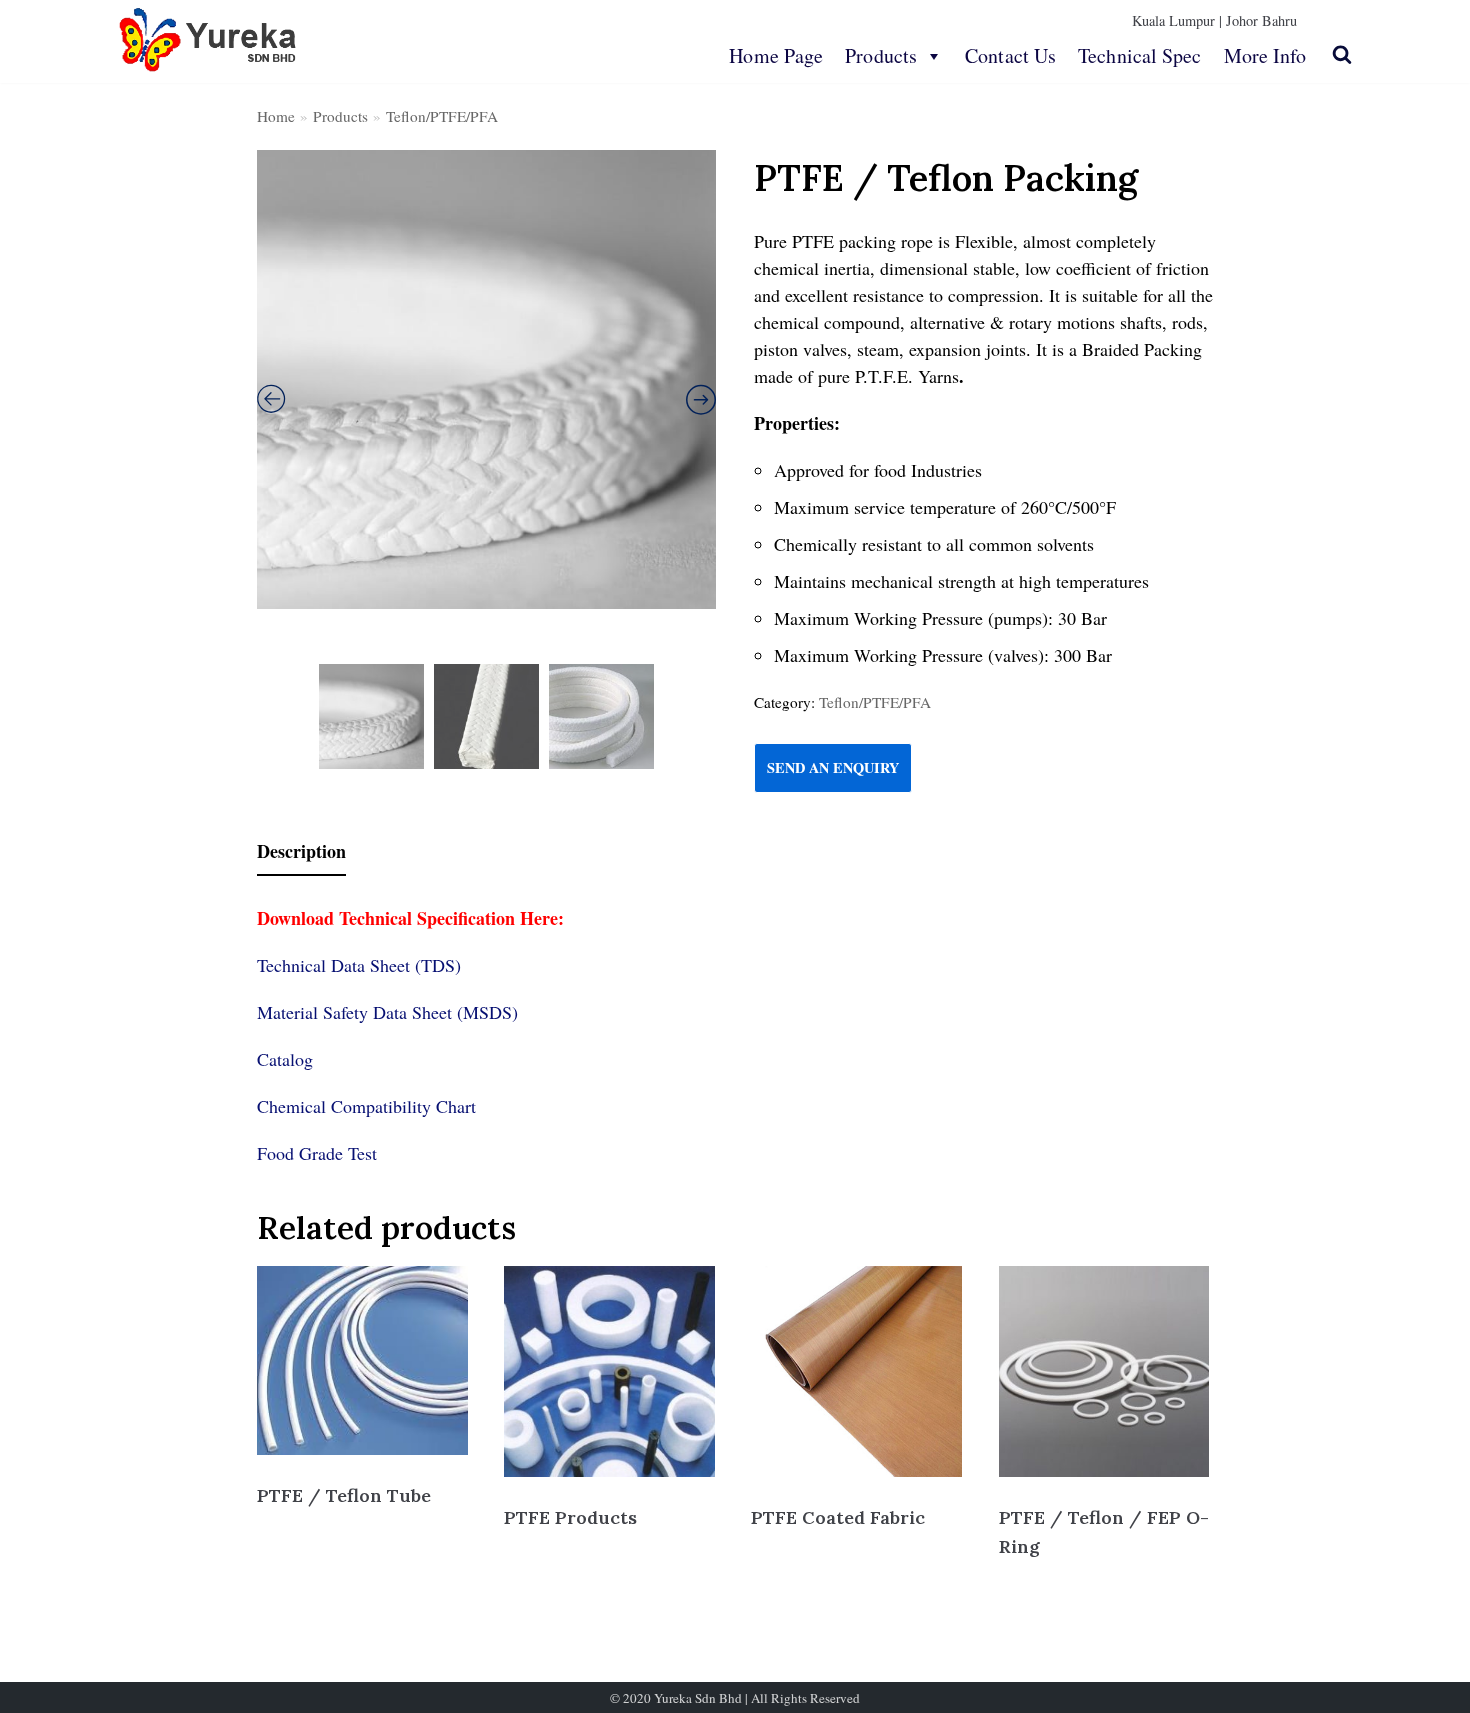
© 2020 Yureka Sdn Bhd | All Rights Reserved (735, 1698)
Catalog (285, 1059)
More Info (1265, 55)
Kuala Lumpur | (1177, 20)
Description (301, 851)
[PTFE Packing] (486, 379)
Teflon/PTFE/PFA (442, 116)
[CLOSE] (1342, 54)
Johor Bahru (1261, 20)
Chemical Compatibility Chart (366, 1106)
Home (276, 116)
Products (881, 55)
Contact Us (1010, 55)
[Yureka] (208, 40)
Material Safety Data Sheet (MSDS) (387, 1012)
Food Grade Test (317, 1153)
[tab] (301, 852)
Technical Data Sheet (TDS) (359, 965)
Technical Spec (1139, 55)
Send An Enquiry (833, 767)
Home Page (776, 55)
